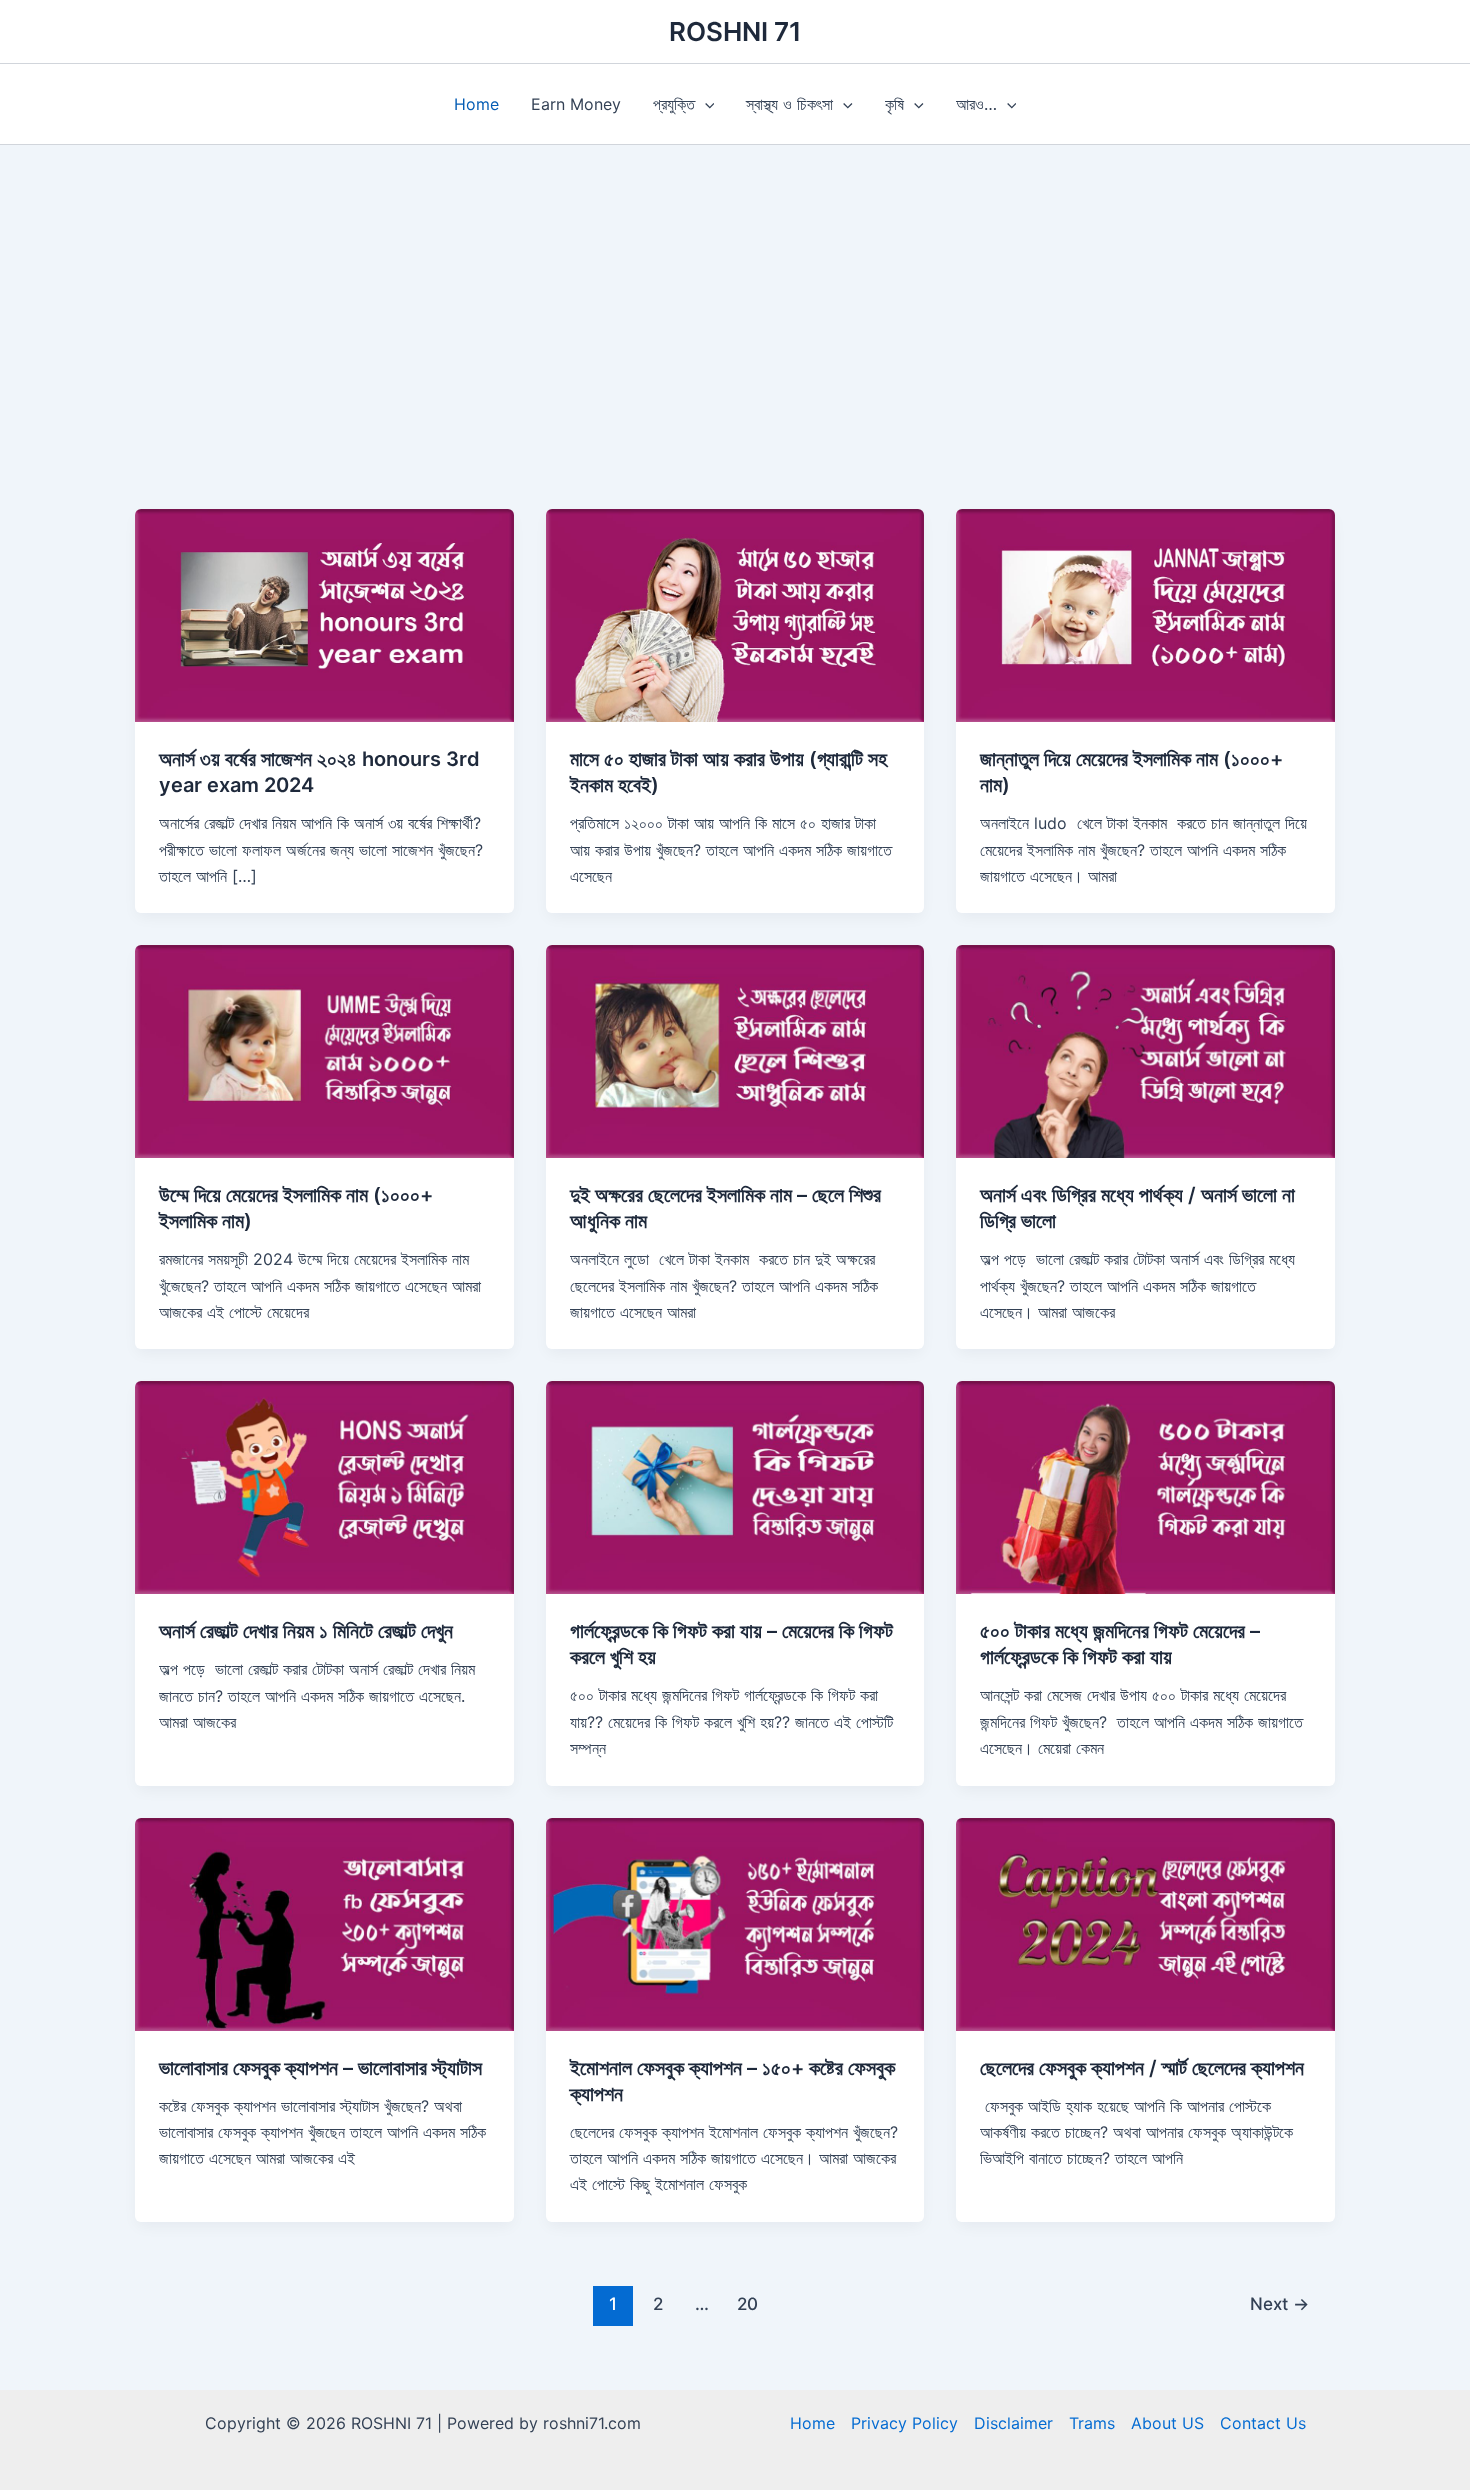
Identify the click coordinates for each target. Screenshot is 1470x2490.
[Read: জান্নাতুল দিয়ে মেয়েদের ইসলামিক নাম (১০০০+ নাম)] (1145, 614)
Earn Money (576, 104)
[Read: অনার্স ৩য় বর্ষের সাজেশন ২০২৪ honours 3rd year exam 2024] (324, 614)
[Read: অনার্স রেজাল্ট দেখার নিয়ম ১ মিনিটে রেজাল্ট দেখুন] (324, 1486)
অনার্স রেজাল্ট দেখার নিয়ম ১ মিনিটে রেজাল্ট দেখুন (306, 1631)
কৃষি (894, 104)
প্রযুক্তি (674, 104)
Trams (1092, 2423)
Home (476, 104)
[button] (705, 104)
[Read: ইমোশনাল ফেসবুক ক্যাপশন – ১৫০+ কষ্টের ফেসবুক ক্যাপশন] (735, 1922)
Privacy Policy (904, 2423)
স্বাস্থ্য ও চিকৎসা (789, 104)
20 (747, 2303)
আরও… (976, 104)
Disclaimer (1013, 2423)
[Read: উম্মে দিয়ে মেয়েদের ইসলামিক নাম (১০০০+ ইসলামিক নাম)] (324, 1050)
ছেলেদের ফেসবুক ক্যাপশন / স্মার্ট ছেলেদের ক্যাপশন (1142, 2068)
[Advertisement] (735, 359)
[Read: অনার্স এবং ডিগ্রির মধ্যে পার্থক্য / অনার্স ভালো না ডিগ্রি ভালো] (1145, 1050)
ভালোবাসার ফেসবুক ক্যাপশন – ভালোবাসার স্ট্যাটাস (320, 2068)
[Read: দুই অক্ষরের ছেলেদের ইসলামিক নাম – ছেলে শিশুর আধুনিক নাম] (735, 1050)
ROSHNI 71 (735, 31)
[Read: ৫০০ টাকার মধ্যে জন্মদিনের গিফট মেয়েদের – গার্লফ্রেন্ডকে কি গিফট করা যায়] (1145, 1486)
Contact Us (1263, 2423)
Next (1279, 2303)
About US (1167, 2423)
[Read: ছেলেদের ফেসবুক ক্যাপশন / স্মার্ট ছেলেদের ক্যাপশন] (1145, 1922)
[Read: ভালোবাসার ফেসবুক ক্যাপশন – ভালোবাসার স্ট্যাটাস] (324, 1922)
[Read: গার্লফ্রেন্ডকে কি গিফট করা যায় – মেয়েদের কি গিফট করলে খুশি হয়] (735, 1486)
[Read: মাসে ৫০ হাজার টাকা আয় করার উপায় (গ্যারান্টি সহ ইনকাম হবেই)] (735, 614)
